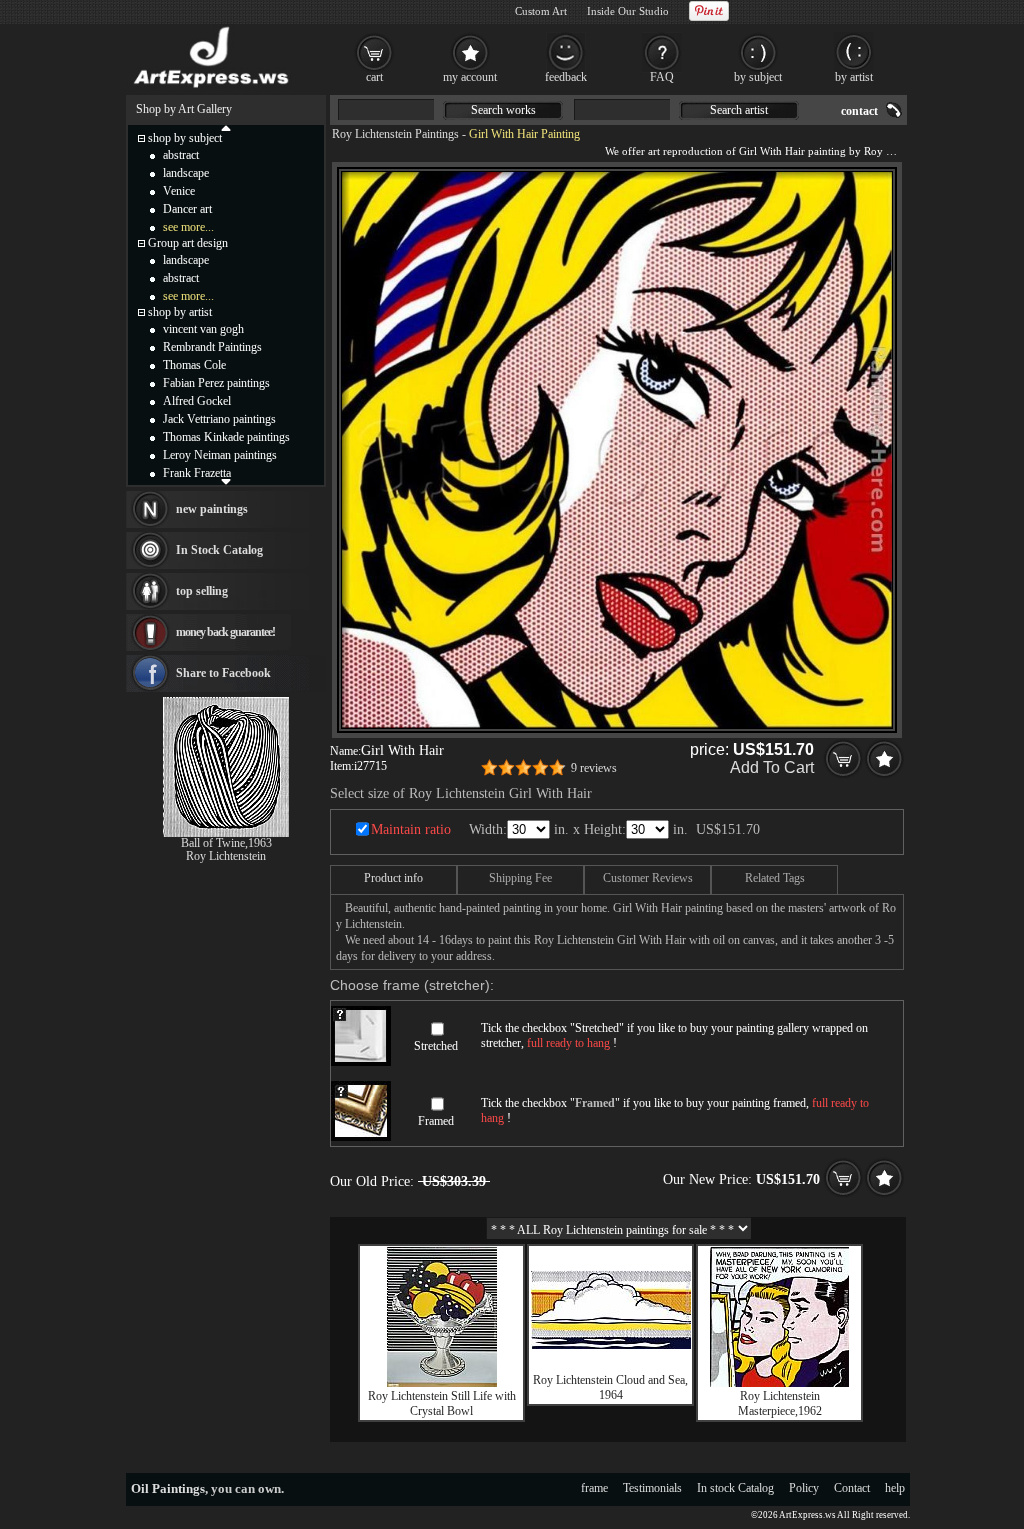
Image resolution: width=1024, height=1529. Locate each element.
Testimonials (652, 1488)
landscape (186, 173)
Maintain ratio (411, 829)
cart (374, 77)
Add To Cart (772, 767)
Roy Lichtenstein (226, 856)
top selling (202, 591)
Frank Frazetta (197, 473)
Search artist (739, 110)
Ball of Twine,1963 (226, 843)
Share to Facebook (223, 673)
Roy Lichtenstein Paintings (395, 134)
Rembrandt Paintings (212, 347)
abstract (181, 155)
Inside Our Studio (628, 11)
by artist (854, 77)
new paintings (212, 509)
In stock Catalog (735, 1488)
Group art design (188, 243)
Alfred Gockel (197, 401)
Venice (179, 191)
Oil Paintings (168, 1488)
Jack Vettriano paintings (219, 419)
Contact (852, 1488)
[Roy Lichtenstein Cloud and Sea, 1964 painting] (611, 1345)
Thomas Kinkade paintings (226, 437)
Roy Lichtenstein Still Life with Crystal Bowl (442, 1403)
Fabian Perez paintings (216, 383)
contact (859, 111)
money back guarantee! (225, 632)
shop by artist (180, 312)
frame (594, 1488)
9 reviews (594, 768)
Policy (804, 1488)
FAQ (662, 77)
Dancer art (187, 209)
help (895, 1488)
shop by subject (185, 138)
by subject (758, 77)
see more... (188, 227)
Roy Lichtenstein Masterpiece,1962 (780, 1403)
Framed (436, 1121)
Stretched (436, 1046)
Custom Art (541, 11)
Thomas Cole (194, 365)
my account (470, 77)
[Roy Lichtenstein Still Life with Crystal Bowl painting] (442, 1383)
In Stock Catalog (219, 550)
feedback (566, 77)
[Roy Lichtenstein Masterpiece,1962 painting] (779, 1383)
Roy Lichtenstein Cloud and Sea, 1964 (610, 1387)
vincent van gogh (203, 329)
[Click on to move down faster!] (226, 481)
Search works (503, 110)
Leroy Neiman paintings (220, 455)
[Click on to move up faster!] (226, 127)
